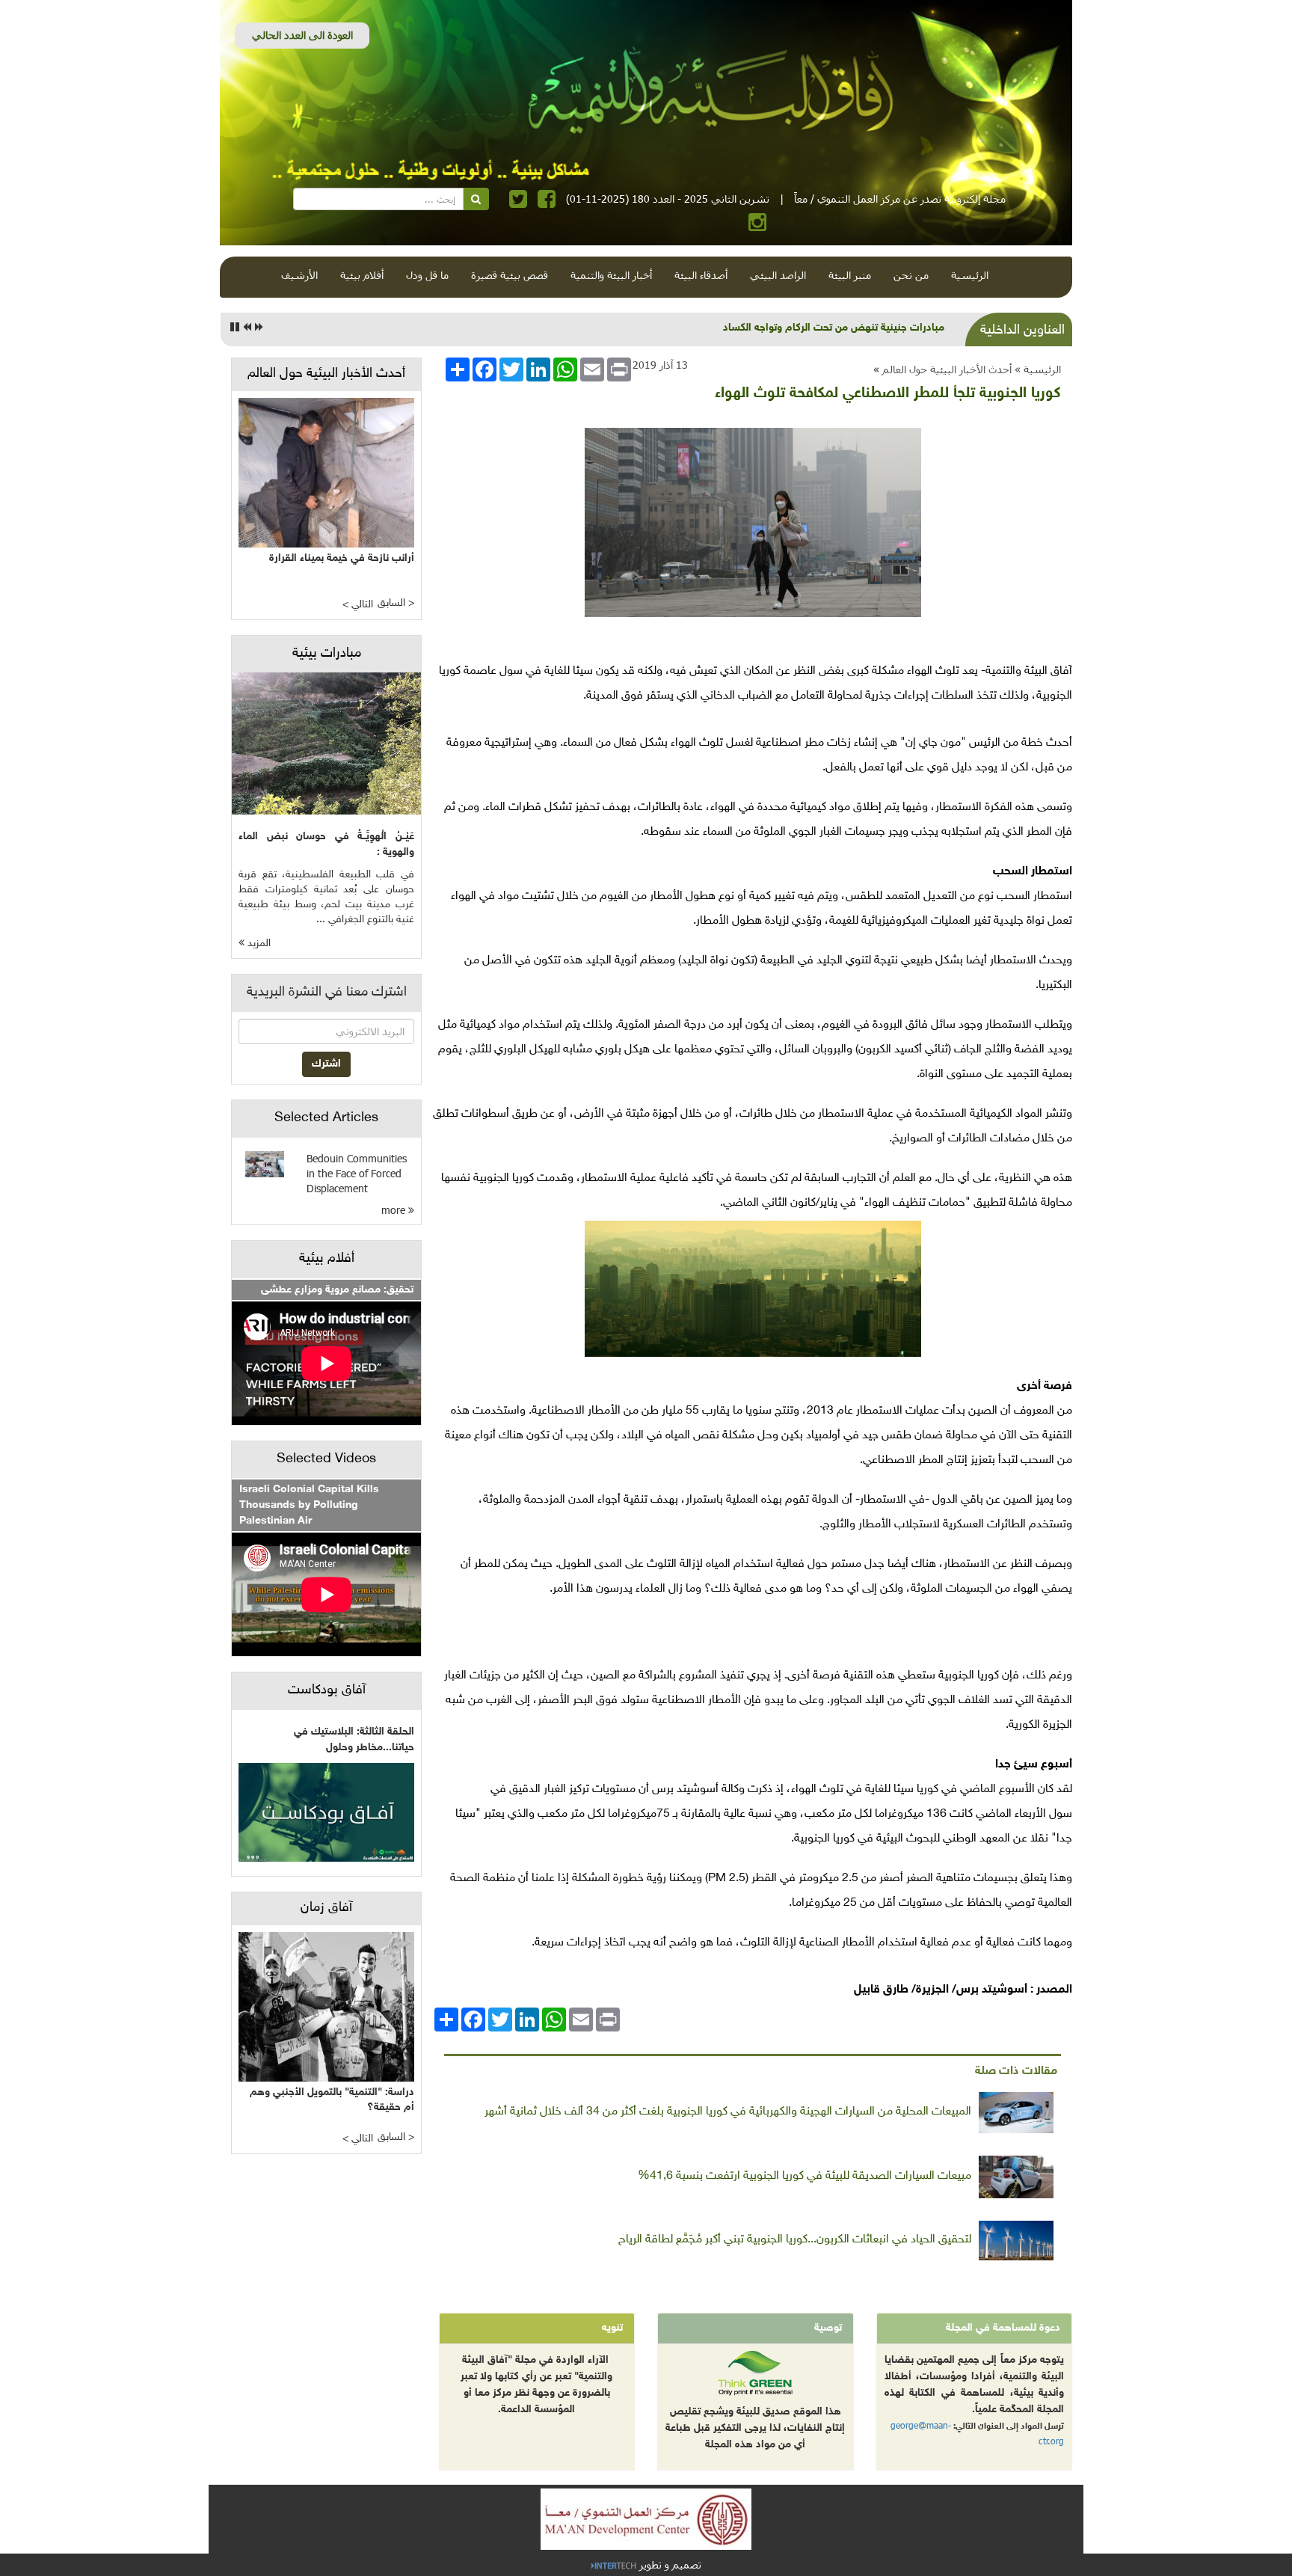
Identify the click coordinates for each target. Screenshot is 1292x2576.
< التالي (358, 605)
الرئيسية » (1038, 369)
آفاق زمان (326, 1908)
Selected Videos (326, 1459)
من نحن (911, 275)
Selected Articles (326, 1118)
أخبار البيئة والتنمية (611, 275)
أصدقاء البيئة (701, 275)
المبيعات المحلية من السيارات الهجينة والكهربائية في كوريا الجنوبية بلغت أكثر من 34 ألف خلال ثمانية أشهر (728, 2112)
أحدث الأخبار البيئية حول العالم (947, 369)
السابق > (396, 603)
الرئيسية (970, 275)
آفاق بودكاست (327, 1690)
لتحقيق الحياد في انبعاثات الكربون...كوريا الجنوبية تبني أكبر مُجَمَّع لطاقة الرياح (795, 2240)
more (395, 1210)
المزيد (258, 944)
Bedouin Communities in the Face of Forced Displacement (357, 1173)
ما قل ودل (427, 275)
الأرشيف (299, 275)
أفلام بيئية (362, 275)
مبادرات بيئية (327, 654)
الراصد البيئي (778, 275)
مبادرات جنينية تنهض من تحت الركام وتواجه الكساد (834, 328)
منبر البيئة (850, 275)
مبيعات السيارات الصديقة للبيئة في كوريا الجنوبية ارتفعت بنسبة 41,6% (805, 2176)
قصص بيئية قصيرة (510, 275)
